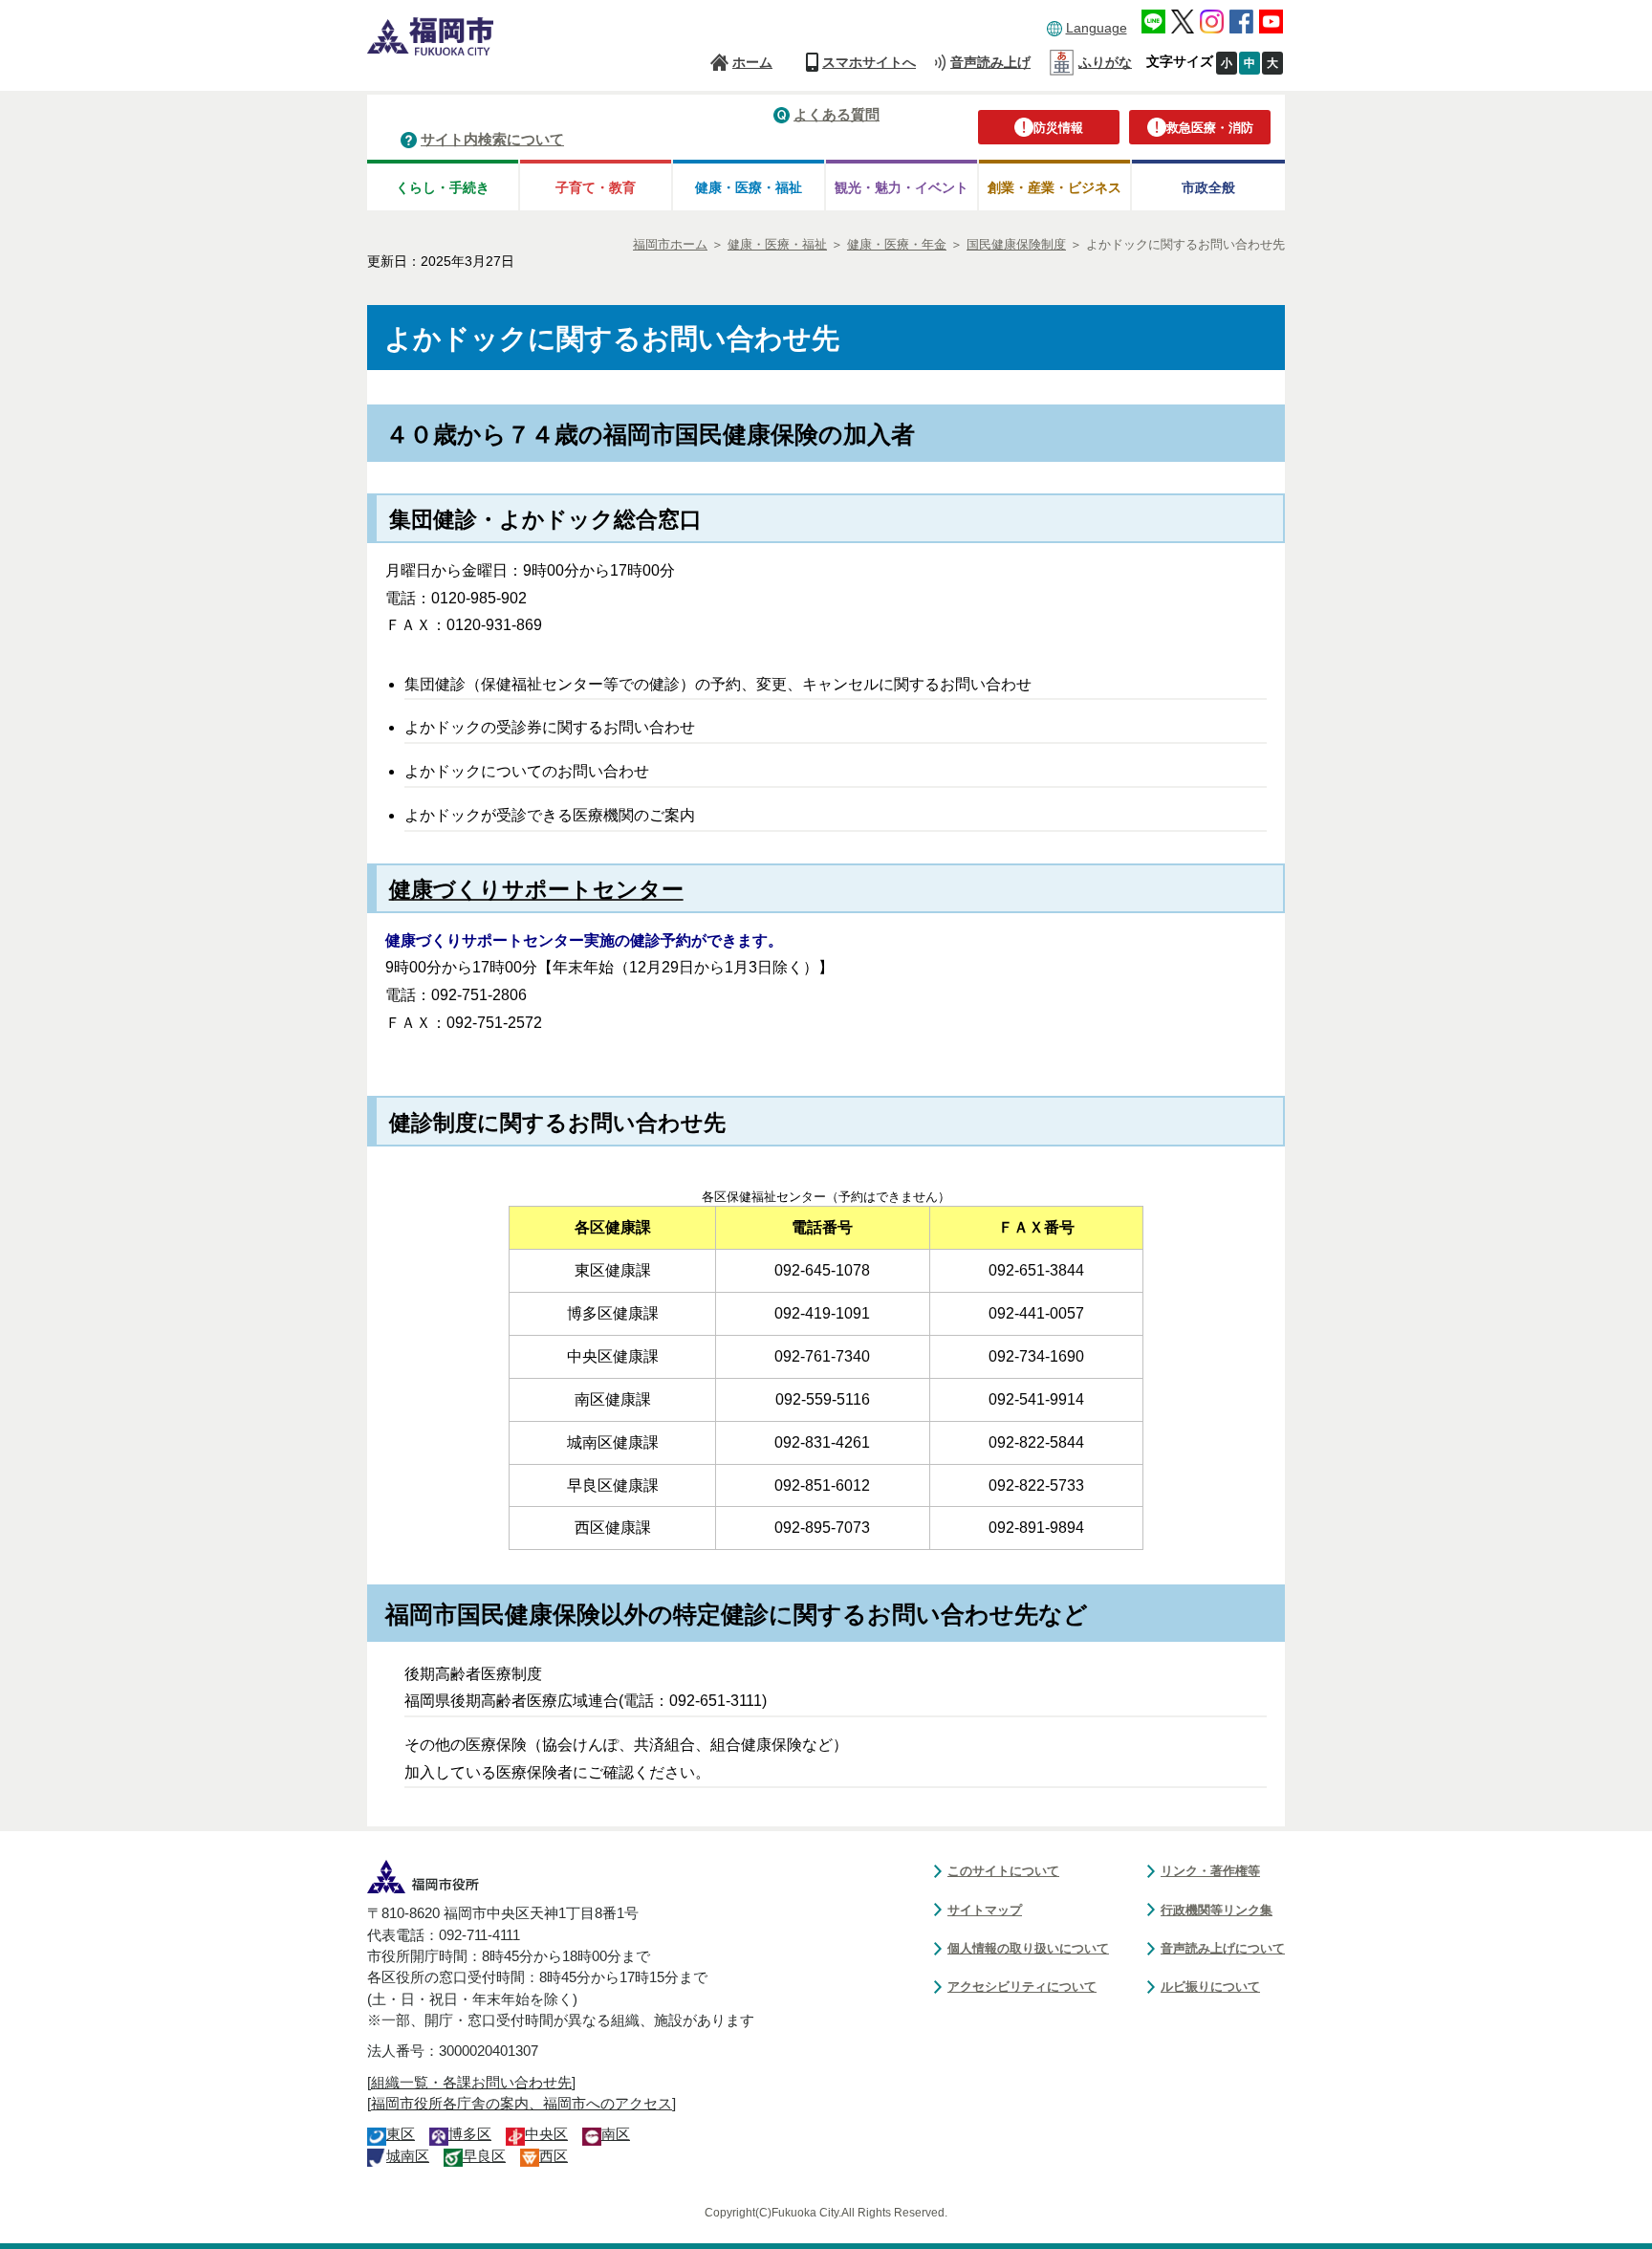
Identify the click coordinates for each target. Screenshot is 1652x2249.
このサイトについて (1003, 1871)
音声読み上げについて (1223, 1948)
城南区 (408, 2156)
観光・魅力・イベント (902, 187)
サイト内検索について (492, 139)
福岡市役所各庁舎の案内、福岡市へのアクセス (522, 2104)
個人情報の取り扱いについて (1028, 1948)
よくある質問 (837, 114)
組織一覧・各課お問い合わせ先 (471, 2083)
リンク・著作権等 (1210, 1871)
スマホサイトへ (869, 62)
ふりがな (1105, 62)
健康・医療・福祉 (749, 187)
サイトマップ (985, 1910)
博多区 (470, 2134)
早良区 (484, 2156)
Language (1097, 28)
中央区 (546, 2134)
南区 (616, 2134)
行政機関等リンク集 (1217, 1910)
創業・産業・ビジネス (1054, 187)
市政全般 (1208, 187)
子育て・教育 (596, 187)
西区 (554, 2156)
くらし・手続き (443, 187)
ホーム (752, 62)
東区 (401, 2134)
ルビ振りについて (1210, 1987)
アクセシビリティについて (1022, 1987)
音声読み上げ (990, 62)
